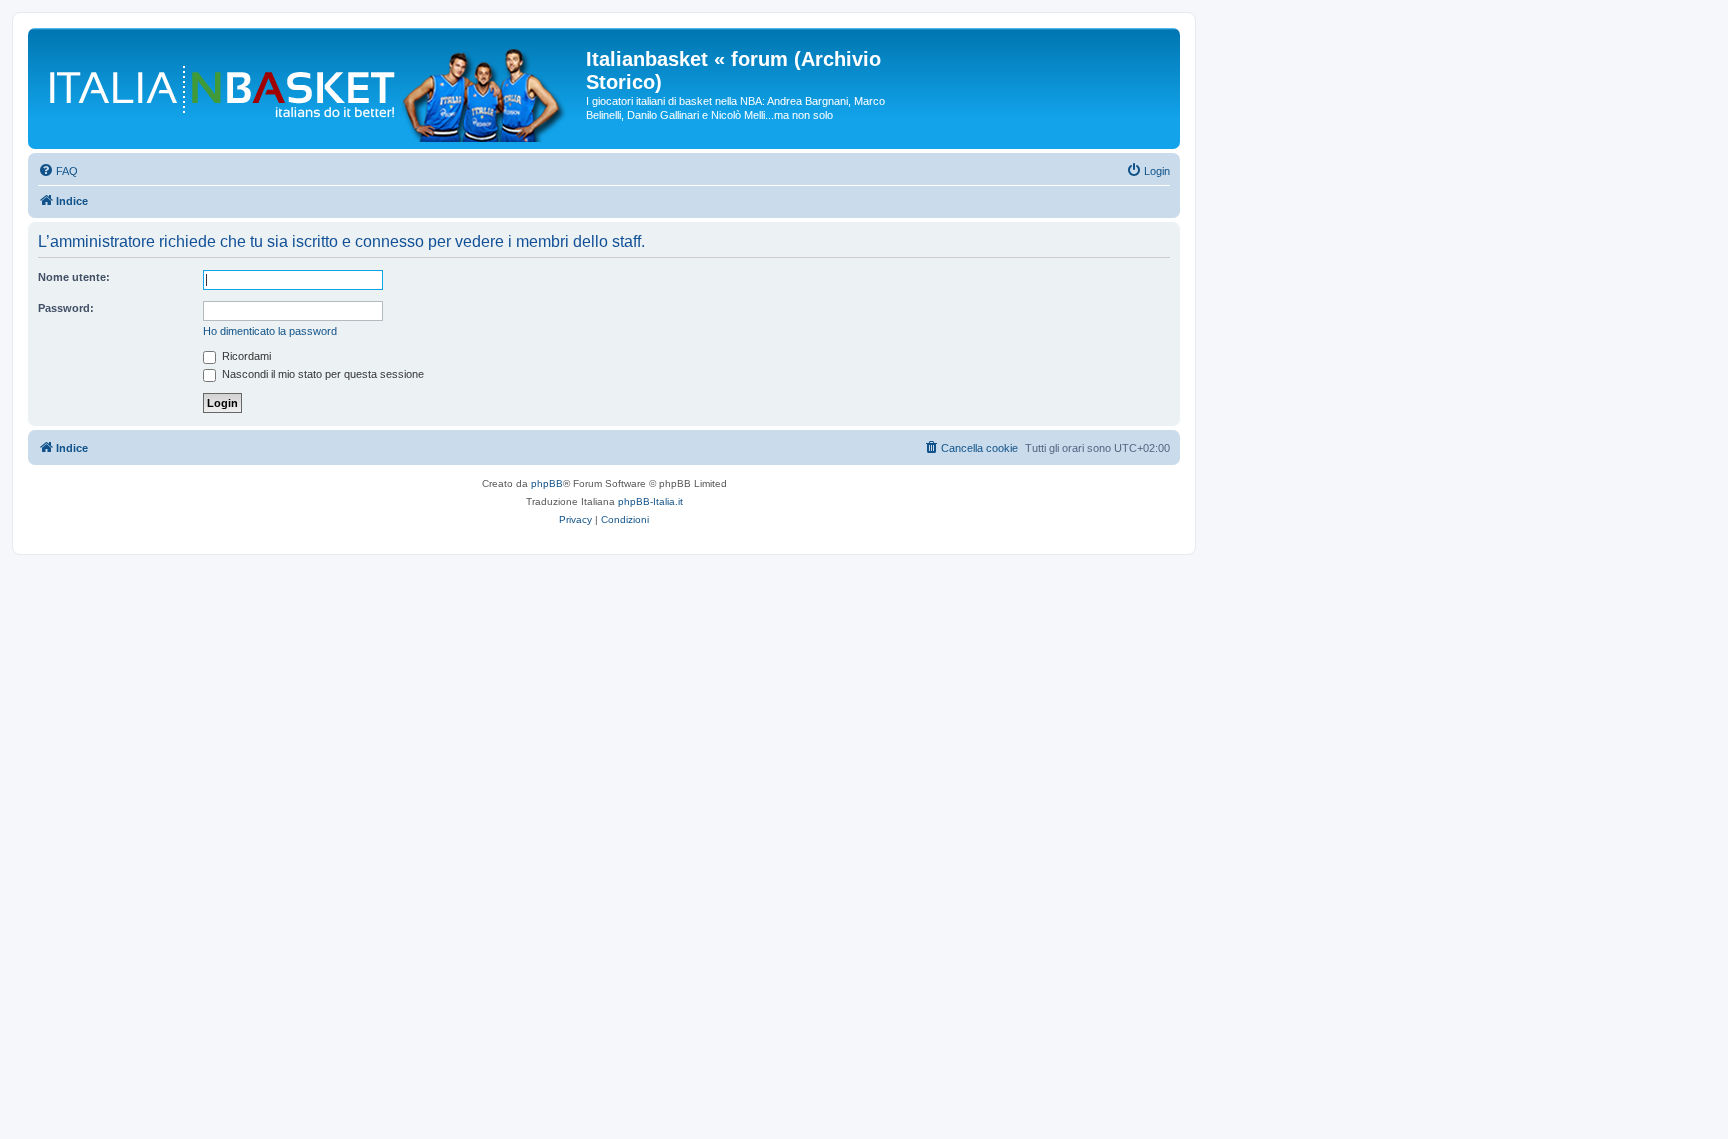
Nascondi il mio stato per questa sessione (321, 374)
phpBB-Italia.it (650, 501)
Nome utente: (74, 277)
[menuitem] (58, 171)
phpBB (547, 483)
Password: (66, 308)
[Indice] (309, 88)
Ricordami (245, 356)
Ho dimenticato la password (270, 331)
